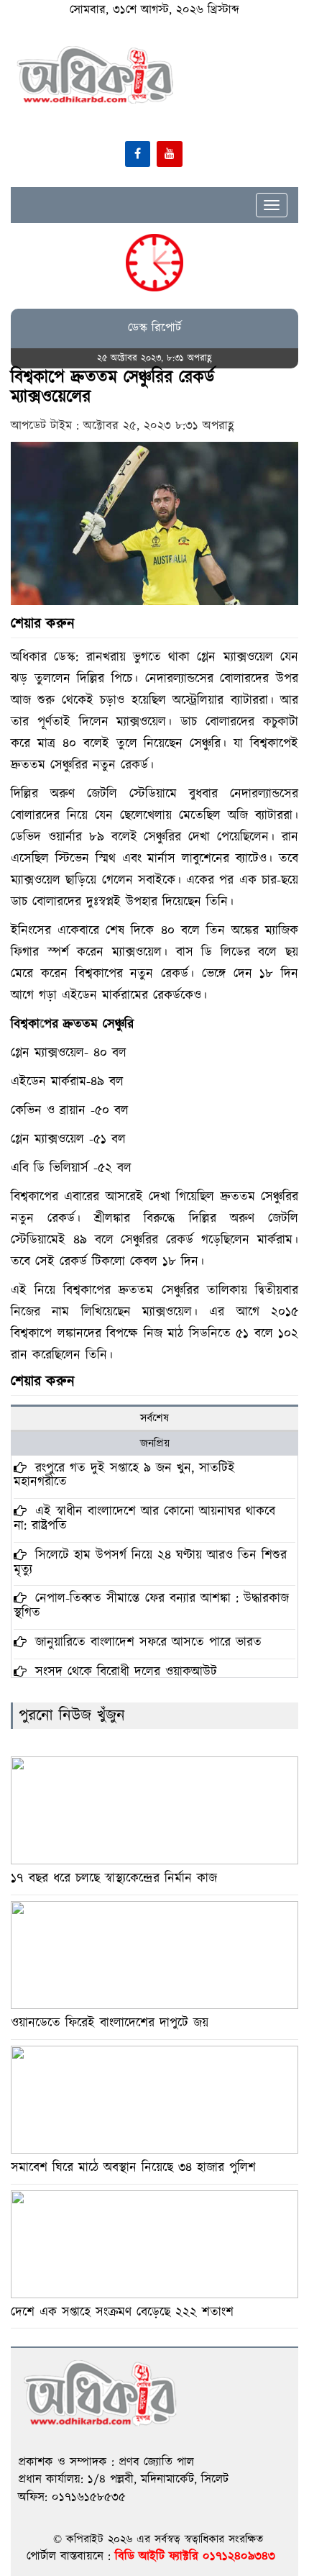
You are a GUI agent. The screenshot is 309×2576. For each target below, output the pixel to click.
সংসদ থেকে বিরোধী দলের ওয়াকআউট (124, 1672)
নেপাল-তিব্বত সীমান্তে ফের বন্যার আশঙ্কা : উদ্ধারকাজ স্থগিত (151, 1606)
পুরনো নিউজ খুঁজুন (72, 1716)
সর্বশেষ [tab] (154, 1418)
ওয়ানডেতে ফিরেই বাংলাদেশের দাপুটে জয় (110, 2023)
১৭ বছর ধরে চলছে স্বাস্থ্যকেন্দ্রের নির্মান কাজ (114, 1878)
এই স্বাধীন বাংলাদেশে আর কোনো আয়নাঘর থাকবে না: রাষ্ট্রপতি (144, 1519)
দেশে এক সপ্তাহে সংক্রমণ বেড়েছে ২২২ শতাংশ (122, 2312)
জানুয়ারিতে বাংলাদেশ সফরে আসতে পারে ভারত (146, 1642)
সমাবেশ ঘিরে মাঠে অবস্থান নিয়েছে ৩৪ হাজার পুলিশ (133, 2168)
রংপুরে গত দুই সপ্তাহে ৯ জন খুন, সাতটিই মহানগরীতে (124, 1475)
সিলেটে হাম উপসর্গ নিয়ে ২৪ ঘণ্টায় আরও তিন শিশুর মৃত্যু (150, 1563)
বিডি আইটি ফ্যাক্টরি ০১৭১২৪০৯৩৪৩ (195, 2557)
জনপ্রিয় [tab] (155, 1443)
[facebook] (138, 154)
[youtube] (170, 154)
